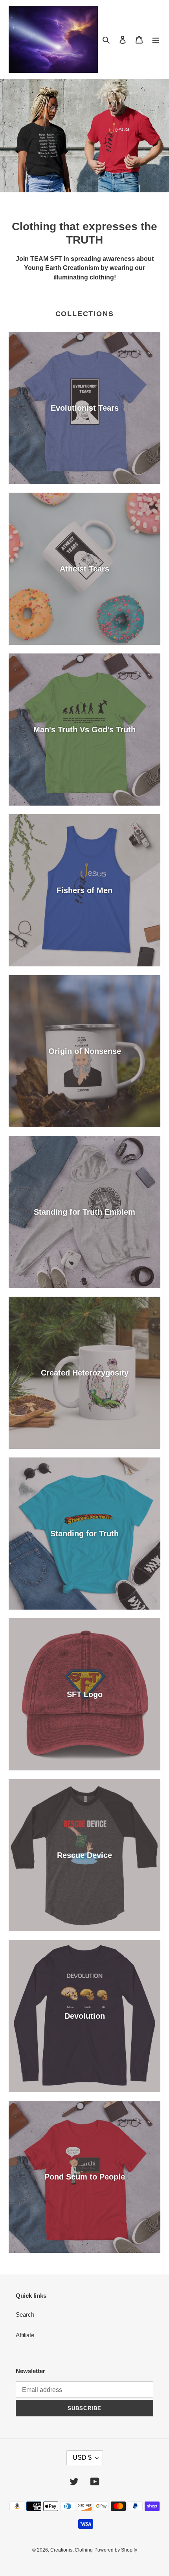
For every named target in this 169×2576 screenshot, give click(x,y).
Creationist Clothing (72, 2550)
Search (25, 2314)
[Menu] (156, 40)
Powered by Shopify (116, 2550)
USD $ (82, 2458)
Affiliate (25, 2335)
